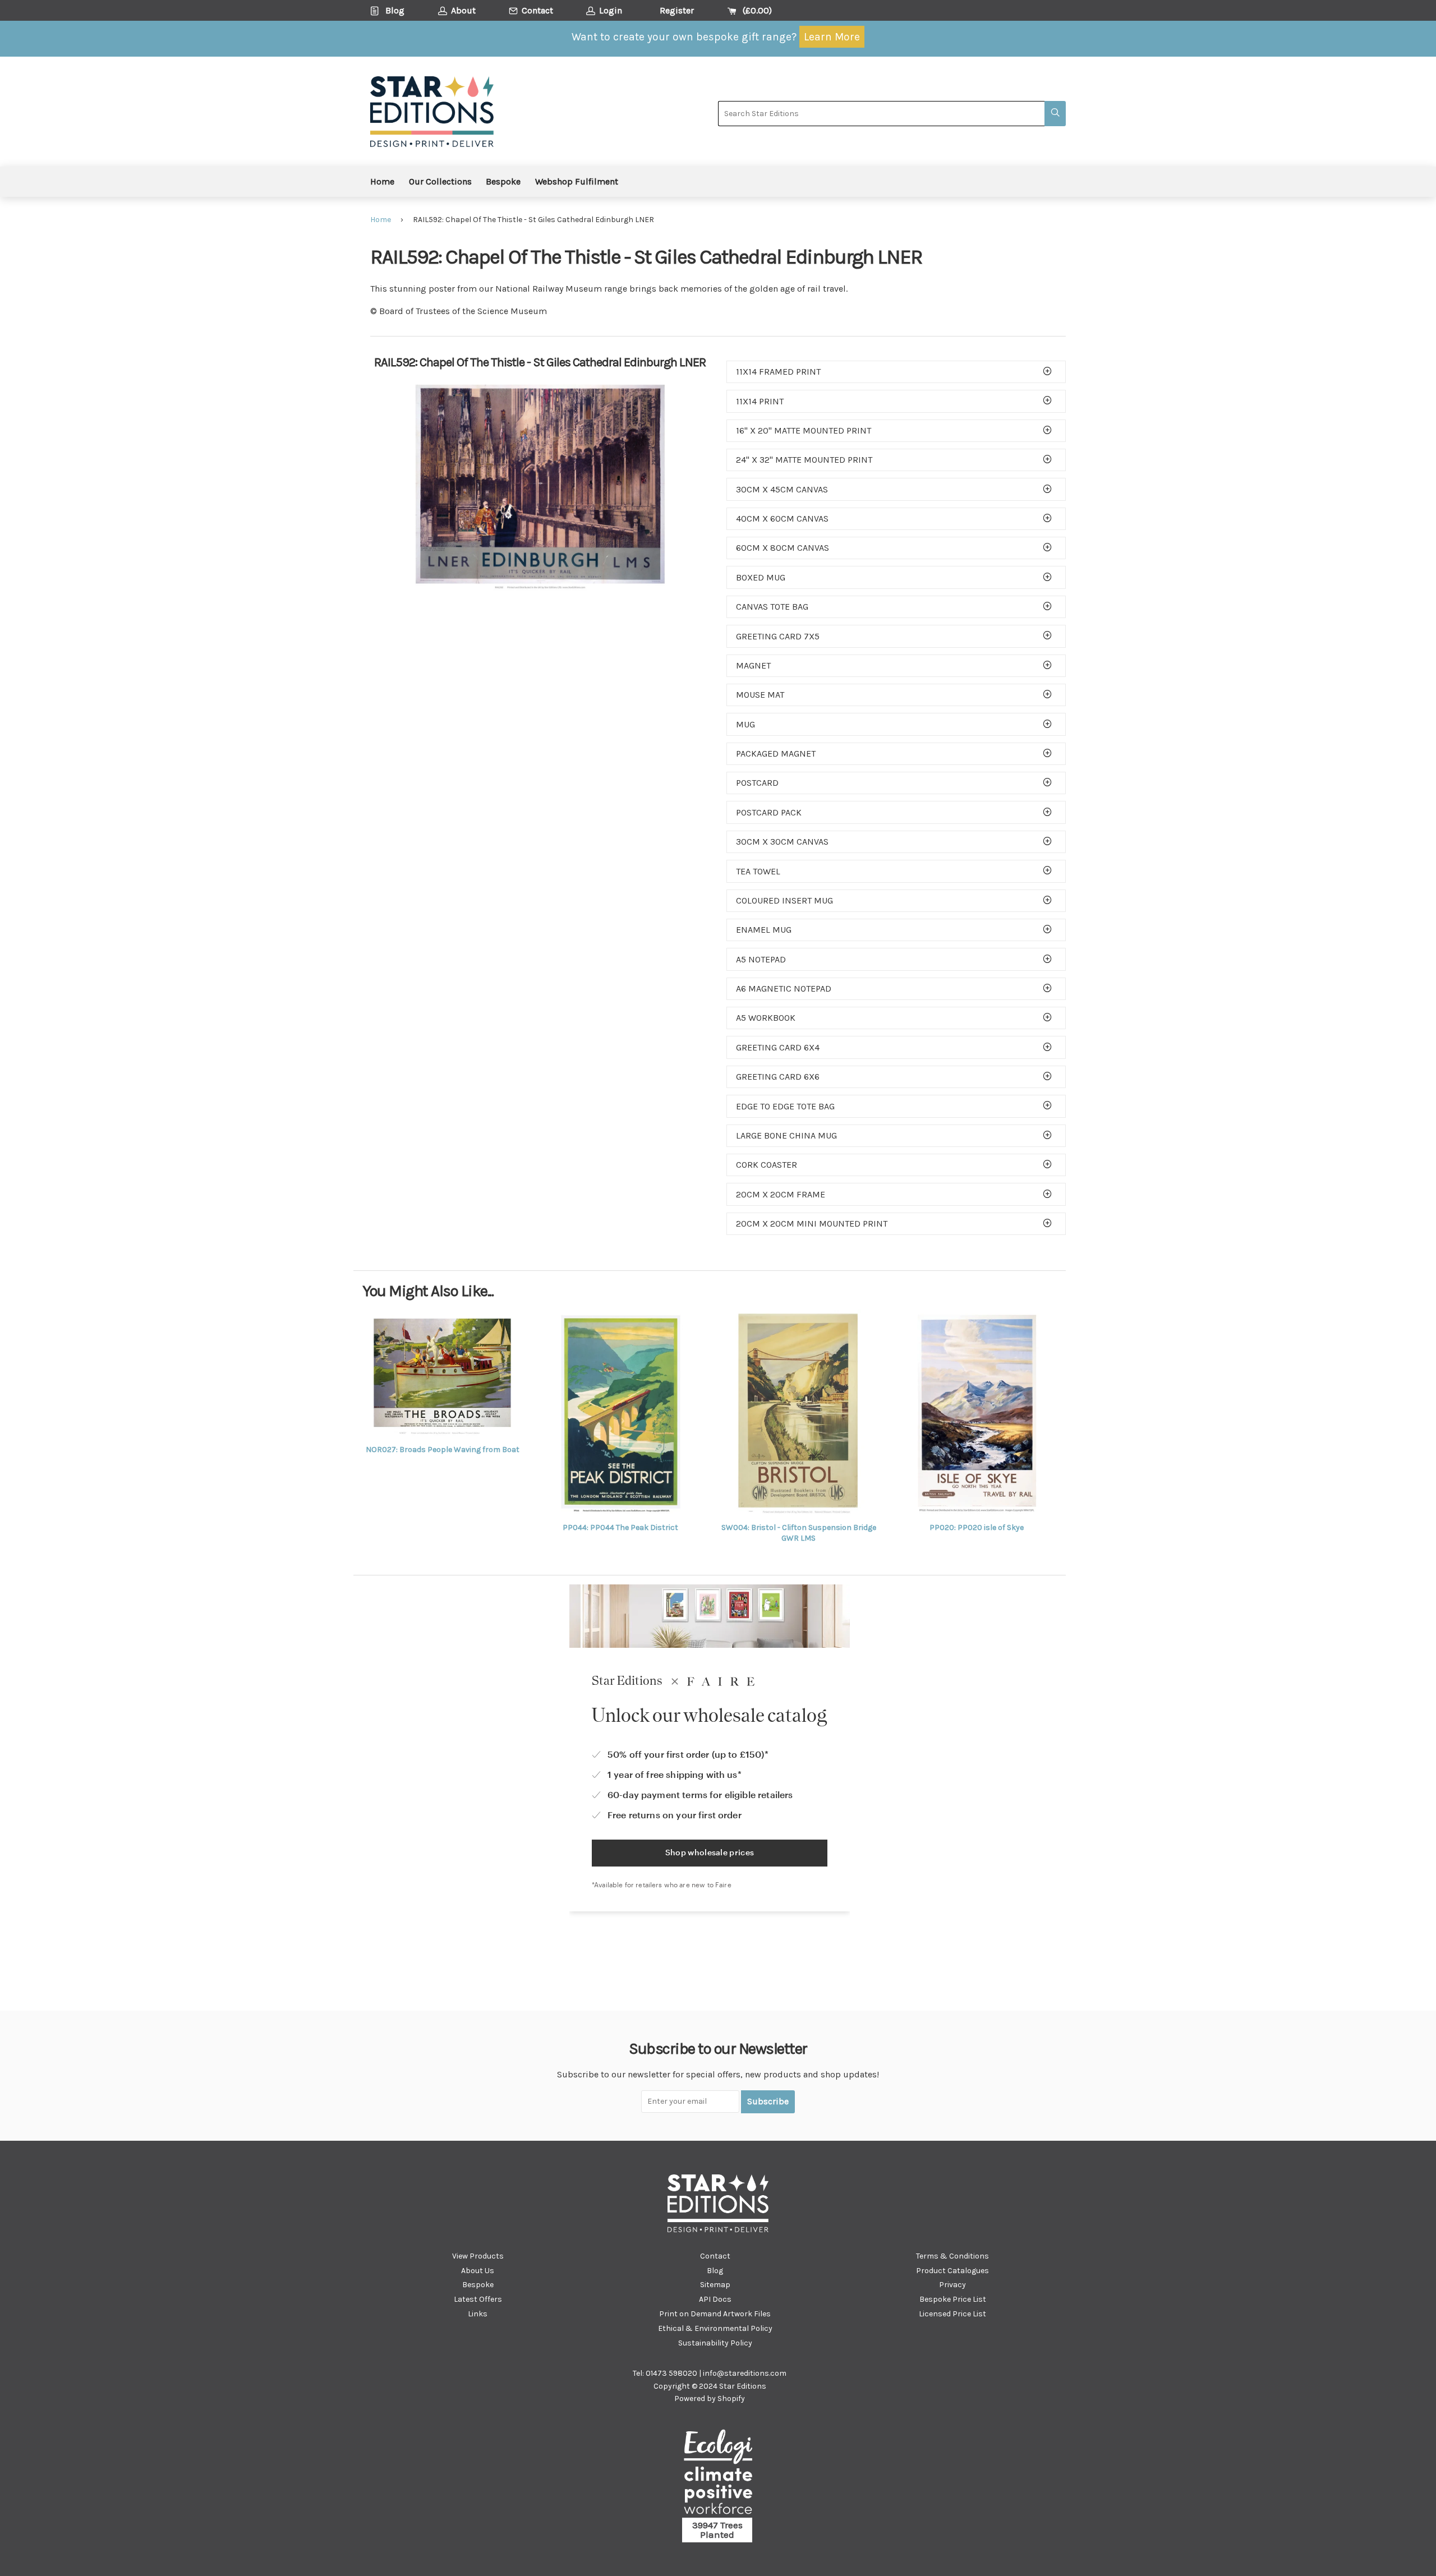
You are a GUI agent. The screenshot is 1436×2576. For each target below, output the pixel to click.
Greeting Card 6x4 (778, 1047)
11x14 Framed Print (778, 372)
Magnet (753, 665)
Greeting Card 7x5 (778, 636)
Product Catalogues (952, 2271)
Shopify (731, 2398)
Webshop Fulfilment (577, 181)
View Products (478, 2256)
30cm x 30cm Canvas (782, 842)
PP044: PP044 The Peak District (620, 1527)
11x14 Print (760, 401)
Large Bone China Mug (786, 1135)
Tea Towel (758, 871)
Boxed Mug (761, 577)
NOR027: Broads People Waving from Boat (443, 1450)
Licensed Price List (952, 2314)
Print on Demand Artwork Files (715, 2314)
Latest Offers (478, 2299)
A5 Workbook (766, 1018)
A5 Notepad (761, 959)
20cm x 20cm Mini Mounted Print (812, 1224)
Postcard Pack (769, 812)
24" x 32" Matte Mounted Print (804, 460)
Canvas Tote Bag (772, 607)
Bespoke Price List (953, 2299)
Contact (715, 2256)
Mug (745, 724)
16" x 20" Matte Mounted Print (804, 430)
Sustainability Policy (715, 2343)
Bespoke (503, 181)
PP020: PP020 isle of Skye (977, 1527)
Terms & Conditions (952, 2256)
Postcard (757, 783)
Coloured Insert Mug (784, 900)
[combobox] (881, 114)
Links (478, 2314)
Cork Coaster (767, 1165)
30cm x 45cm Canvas (782, 489)
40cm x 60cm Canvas (782, 519)
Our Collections (440, 181)
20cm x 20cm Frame (781, 1194)
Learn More (832, 37)
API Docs (715, 2299)
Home (382, 181)
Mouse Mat (760, 695)
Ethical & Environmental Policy (715, 2328)
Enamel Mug (764, 930)
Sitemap (715, 2285)
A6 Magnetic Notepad (784, 989)
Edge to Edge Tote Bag (785, 1106)
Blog (715, 2271)
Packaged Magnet (776, 754)
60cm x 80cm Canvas (783, 548)
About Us (478, 2271)
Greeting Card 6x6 (778, 1077)
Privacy (952, 2285)
